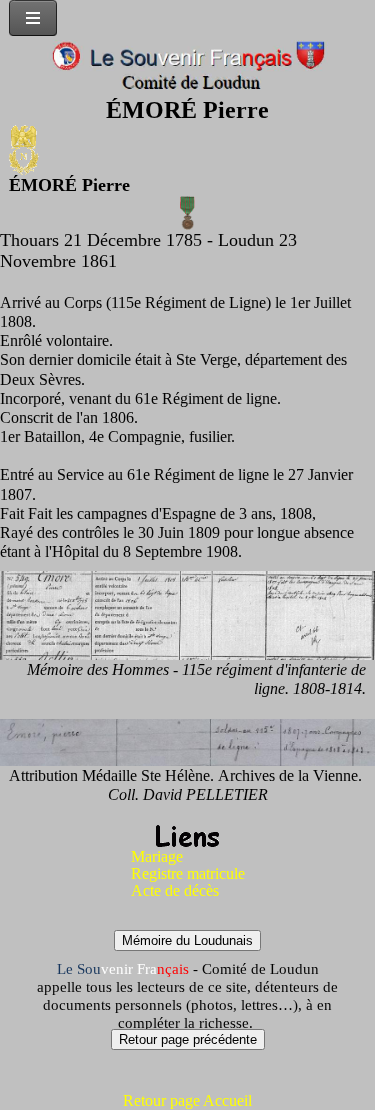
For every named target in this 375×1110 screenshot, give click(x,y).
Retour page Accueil (187, 1100)
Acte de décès (175, 890)
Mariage (157, 856)
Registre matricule (188, 873)
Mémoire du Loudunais (187, 940)
